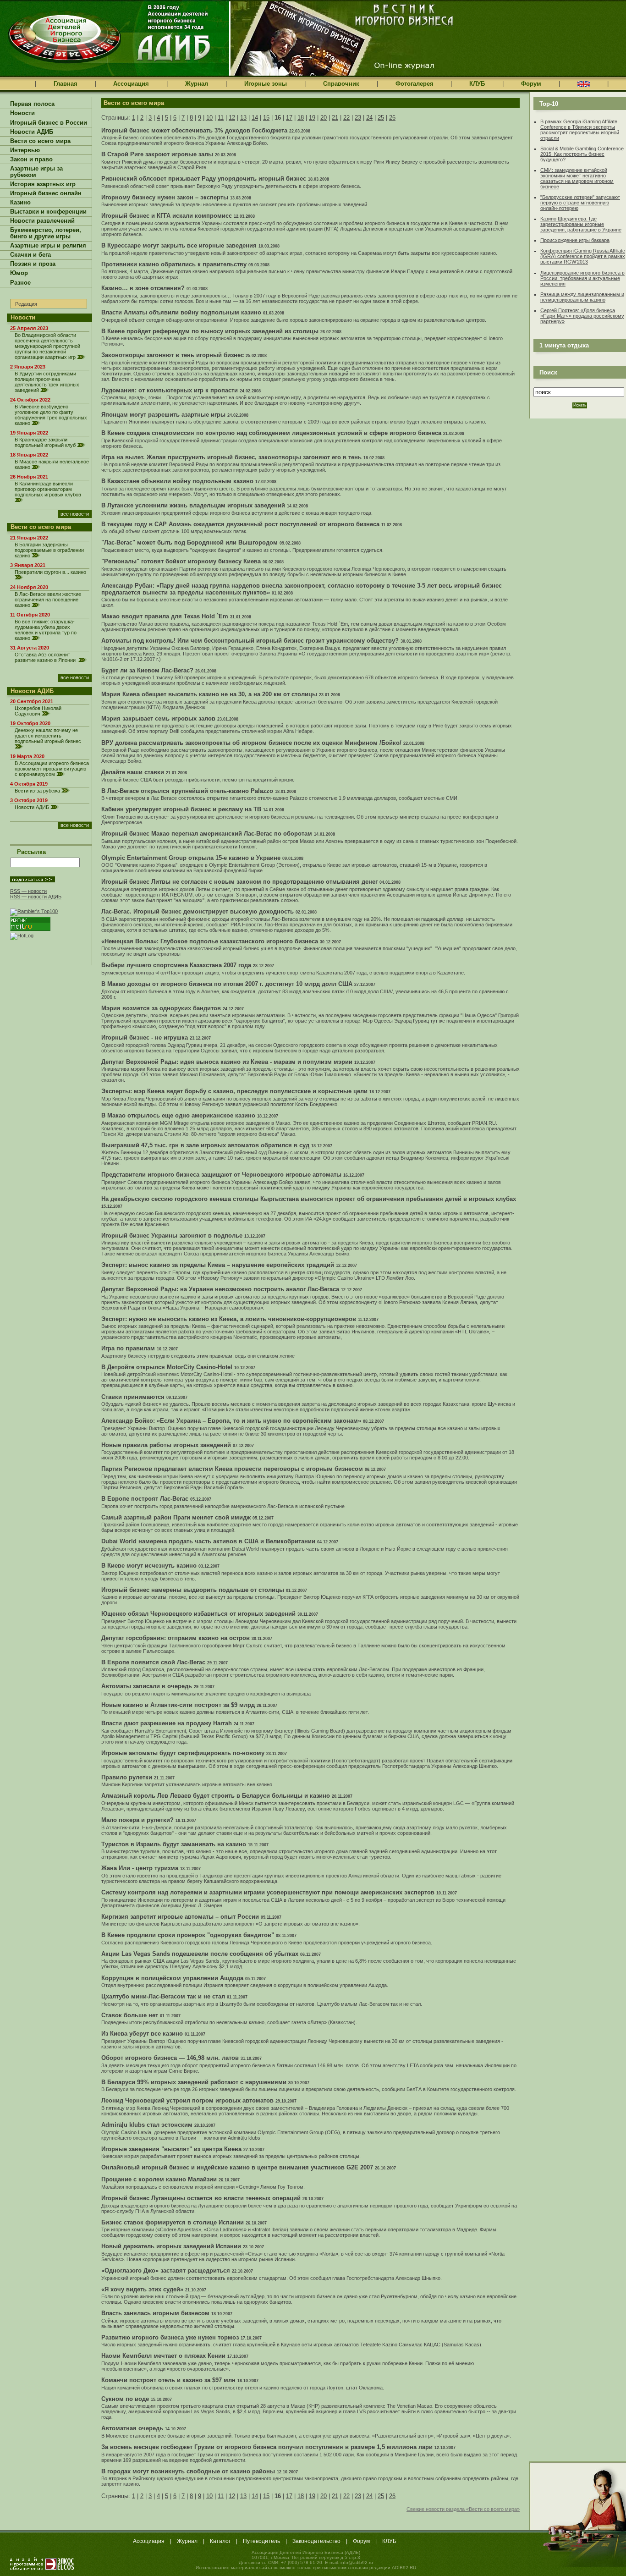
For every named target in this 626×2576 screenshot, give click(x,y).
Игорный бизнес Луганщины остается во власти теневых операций (201, 2198)
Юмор (19, 273)
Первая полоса (32, 104)
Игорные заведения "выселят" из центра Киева (171, 2149)
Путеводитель (261, 2541)
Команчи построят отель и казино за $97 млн (168, 2380)
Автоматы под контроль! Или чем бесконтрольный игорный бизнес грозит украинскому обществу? (250, 641)
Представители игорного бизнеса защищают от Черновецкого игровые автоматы (221, 1175)
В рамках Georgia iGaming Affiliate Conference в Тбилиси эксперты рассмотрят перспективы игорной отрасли (580, 130)
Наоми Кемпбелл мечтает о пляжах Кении (163, 2356)
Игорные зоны (266, 84)
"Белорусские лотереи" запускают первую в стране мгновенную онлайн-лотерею (580, 203)
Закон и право (31, 160)
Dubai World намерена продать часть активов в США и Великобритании (208, 1541)
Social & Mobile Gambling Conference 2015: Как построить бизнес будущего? (582, 154)
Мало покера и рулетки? (137, 1820)
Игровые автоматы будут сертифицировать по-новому (183, 1753)
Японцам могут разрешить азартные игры (163, 415)
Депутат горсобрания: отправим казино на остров (176, 1638)
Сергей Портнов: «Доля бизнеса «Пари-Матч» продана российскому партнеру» (582, 316)
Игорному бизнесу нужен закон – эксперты (165, 197)
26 (392, 118)
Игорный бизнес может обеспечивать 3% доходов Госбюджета (194, 130)
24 (369, 118)
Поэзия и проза (33, 264)
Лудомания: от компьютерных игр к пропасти (170, 390)
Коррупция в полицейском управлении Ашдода (172, 1978)
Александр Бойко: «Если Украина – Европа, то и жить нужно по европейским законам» (231, 1421)
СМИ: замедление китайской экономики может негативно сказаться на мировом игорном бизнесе (577, 178)
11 (221, 118)
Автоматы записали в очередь (147, 1686)
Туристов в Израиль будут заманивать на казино (174, 1844)
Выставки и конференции (48, 212)
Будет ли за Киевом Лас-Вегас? (147, 670)
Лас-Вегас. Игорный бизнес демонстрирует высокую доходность (198, 911)
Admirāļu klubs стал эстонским (147, 2125)
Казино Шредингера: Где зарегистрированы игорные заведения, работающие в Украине (581, 224)
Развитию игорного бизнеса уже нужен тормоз (170, 2337)
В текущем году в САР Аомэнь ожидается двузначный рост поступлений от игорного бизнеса (240, 524)
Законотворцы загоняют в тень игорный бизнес (173, 355)
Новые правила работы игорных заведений (166, 1445)
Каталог (220, 2541)
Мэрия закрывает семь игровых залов (158, 718)
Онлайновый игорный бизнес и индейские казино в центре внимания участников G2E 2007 (237, 2167)
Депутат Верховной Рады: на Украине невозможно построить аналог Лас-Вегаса (220, 1289)
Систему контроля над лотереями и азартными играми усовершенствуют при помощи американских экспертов (268, 1892)
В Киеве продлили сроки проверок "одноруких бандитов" (188, 1935)
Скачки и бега (30, 255)
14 (255, 118)
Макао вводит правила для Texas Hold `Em (165, 616)
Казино (20, 203)
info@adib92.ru (357, 2562)
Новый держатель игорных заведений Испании (171, 2246)
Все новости (75, 514)
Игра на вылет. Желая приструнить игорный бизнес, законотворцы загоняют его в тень (231, 457)
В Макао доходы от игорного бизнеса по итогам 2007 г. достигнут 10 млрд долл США (227, 984)
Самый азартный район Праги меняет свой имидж (176, 1517)
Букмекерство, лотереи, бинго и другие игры (46, 233)
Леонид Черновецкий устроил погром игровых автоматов (187, 2100)
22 (346, 118)
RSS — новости (28, 891)
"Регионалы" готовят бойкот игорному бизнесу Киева (181, 561)
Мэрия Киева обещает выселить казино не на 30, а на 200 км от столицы (209, 694)
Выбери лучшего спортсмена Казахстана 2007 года (176, 965)
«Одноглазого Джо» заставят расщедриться (166, 2271)
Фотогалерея (415, 84)
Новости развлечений (42, 221)
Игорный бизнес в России (49, 123)
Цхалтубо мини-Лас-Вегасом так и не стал (163, 1996)
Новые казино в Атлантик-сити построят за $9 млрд (178, 1705)
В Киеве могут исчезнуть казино (149, 1566)
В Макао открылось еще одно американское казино (178, 1115)
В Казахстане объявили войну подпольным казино (177, 481)
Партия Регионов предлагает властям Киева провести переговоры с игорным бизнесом (232, 1469)
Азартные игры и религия (48, 246)
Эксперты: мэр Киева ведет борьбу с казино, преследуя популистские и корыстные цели (234, 1091)
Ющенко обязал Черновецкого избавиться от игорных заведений (198, 1614)
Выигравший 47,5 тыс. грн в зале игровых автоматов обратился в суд (205, 1145)
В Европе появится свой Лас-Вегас (153, 1662)
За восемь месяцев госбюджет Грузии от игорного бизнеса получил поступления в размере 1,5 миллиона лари (267, 2447)
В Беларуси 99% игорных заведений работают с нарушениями (194, 2082)
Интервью (25, 150)
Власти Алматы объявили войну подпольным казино (181, 312)
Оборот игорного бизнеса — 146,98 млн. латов (170, 2058)
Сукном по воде (125, 2399)
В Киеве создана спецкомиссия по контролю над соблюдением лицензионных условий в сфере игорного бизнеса (271, 433)
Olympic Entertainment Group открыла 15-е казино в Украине (191, 858)
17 (289, 118)
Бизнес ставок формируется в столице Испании (173, 2222)
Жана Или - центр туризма (140, 1868)
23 (358, 118)
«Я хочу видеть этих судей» (142, 2289)
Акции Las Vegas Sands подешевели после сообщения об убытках (200, 1954)
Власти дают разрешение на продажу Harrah (167, 1723)
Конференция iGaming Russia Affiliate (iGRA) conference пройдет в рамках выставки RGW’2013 (583, 256)
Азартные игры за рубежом (36, 172)
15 (266, 118)
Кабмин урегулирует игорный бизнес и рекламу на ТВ (181, 809)
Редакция (26, 304)
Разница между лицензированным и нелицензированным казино (582, 297)
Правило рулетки (127, 1777)
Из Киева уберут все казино (142, 2034)
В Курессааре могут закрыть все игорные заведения (179, 245)
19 (312, 118)
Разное (20, 283)
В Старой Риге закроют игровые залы (157, 154)
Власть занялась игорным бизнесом (155, 2313)
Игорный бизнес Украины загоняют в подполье (172, 1236)
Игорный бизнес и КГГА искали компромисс (167, 216)
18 (301, 118)
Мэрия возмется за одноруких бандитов (161, 1008)
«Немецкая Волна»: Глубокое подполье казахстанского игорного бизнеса (210, 941)
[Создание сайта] (42, 2564)
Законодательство (316, 2541)
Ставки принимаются (133, 1397)
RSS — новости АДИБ (36, 897)
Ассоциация (131, 84)
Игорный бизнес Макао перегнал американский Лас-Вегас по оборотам (207, 834)
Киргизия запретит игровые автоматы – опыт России (180, 1917)
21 (335, 118)
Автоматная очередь (132, 2428)
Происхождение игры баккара (575, 240)
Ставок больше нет (130, 2015)
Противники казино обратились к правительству (174, 264)
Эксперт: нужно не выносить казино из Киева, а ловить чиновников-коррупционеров (229, 1319)
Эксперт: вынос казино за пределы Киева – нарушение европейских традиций (218, 1265)
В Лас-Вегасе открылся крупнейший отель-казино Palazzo (187, 791)
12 (232, 118)
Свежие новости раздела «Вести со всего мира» (463, 2509)
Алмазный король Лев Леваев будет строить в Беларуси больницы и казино (216, 1796)
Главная (66, 84)
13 (243, 118)
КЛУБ (477, 84)
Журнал (197, 84)
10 (209, 118)
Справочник (341, 84)
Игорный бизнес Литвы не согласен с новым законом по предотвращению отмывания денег (239, 882)
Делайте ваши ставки (133, 772)
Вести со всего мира (40, 141)
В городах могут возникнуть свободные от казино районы (188, 2471)
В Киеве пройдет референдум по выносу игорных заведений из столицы (210, 331)
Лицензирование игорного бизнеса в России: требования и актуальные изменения (582, 278)
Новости (22, 113)
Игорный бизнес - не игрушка (145, 1038)
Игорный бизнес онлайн (46, 193)
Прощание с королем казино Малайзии (159, 2179)
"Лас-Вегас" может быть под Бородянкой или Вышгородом (189, 542)
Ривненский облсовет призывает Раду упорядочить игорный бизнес (204, 179)
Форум (531, 84)
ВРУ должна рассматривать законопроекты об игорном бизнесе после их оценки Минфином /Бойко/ (251, 743)
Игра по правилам (128, 1348)
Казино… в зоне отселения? (143, 288)
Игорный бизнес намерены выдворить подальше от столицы (193, 1590)
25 (381, 118)
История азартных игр (43, 184)
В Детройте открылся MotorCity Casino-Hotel (167, 1367)
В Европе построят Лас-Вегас (145, 1499)
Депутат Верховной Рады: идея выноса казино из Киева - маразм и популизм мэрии (227, 1062)
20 (324, 118)
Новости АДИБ (32, 132)
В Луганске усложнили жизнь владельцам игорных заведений (193, 505)
